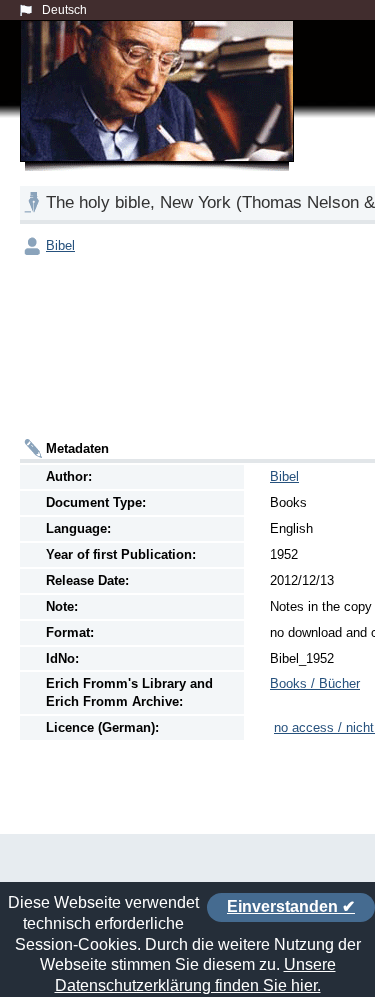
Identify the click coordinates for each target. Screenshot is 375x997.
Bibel (60, 245)
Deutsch (64, 10)
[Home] (161, 114)
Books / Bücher (315, 683)
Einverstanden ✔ (291, 906)
